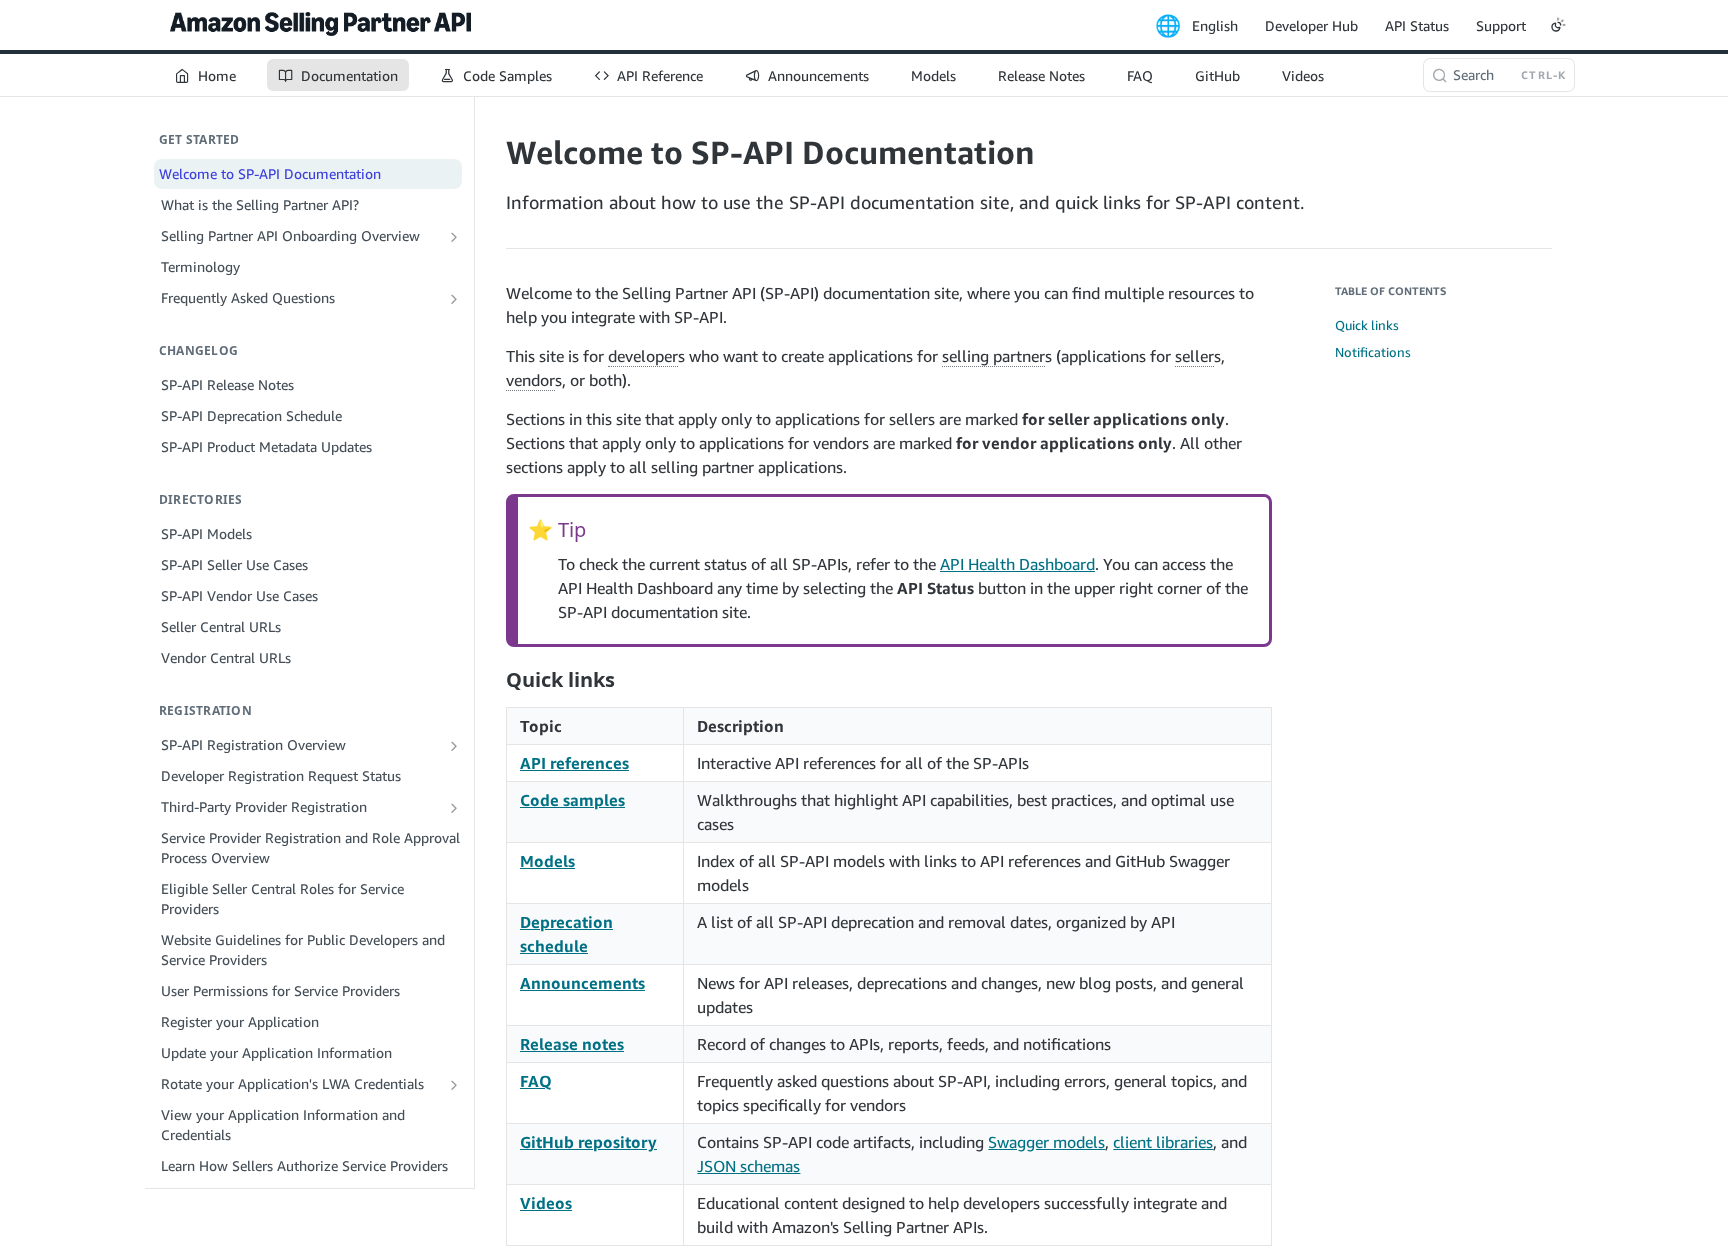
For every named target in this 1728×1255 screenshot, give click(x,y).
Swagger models (1046, 1142)
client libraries (1163, 1142)
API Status (1417, 25)
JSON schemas (748, 1166)
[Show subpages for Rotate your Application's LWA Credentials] (454, 1085)
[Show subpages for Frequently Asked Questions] (454, 299)
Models (547, 861)
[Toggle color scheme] (1558, 25)
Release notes (572, 1044)
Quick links (1367, 325)
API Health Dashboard (1017, 564)
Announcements (582, 983)
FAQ (536, 1081)
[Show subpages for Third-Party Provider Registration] (454, 808)
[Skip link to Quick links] (492, 679)
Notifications (1373, 352)
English (1215, 25)
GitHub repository (588, 1142)
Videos (546, 1203)
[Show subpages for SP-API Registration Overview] (454, 746)
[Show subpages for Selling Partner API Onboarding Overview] (454, 237)
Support (1501, 25)
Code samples (572, 800)
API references (574, 763)
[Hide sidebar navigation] (470, 642)
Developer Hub (1311, 25)
